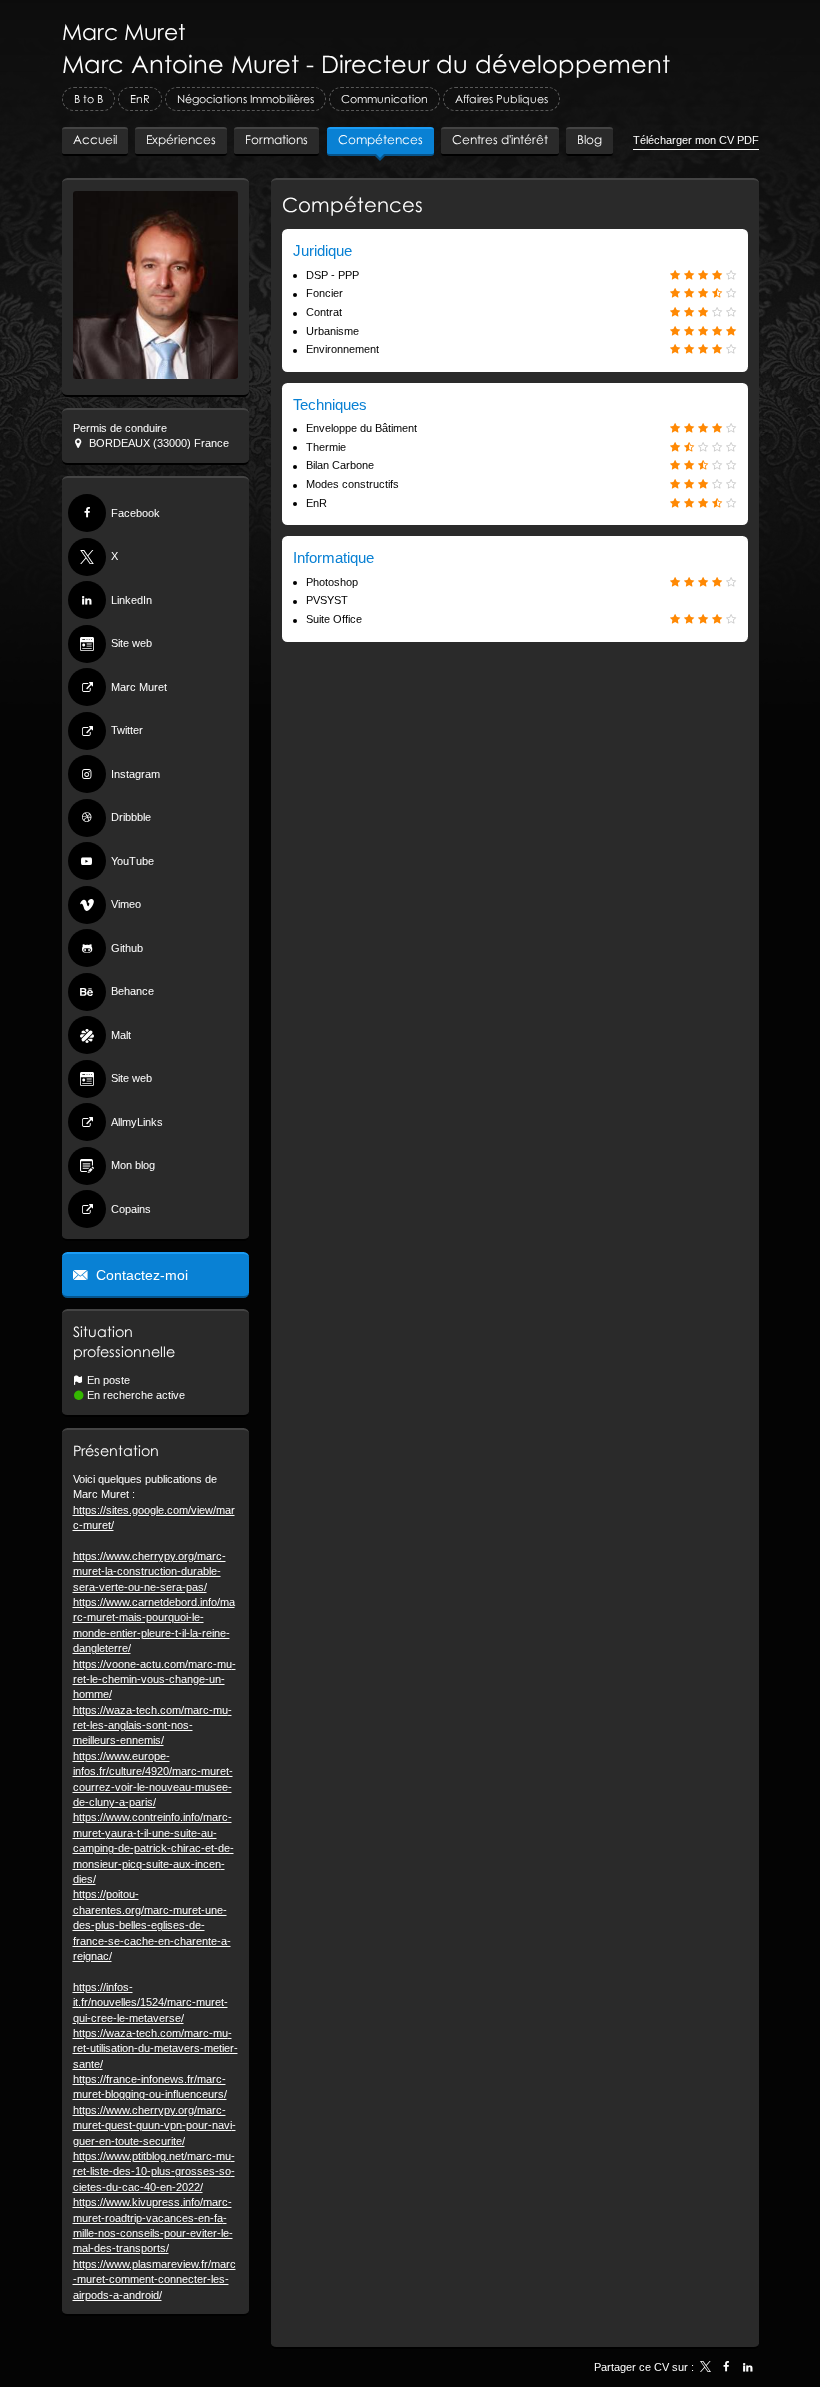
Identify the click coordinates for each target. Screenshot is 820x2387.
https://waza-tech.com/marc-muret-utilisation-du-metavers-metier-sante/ (155, 2048)
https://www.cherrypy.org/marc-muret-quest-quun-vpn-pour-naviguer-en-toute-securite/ (154, 2125)
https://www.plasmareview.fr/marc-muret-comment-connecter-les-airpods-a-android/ (154, 2279)
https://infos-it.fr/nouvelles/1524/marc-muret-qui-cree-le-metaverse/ (150, 2002)
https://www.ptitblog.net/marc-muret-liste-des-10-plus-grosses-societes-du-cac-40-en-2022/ (154, 2171)
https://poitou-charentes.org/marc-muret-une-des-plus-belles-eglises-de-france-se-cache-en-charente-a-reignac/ (152, 1925)
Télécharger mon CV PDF (696, 140)
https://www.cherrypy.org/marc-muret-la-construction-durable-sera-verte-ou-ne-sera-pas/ (149, 1571)
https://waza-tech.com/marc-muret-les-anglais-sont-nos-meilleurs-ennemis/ (152, 1725)
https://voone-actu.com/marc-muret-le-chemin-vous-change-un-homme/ (154, 1679)
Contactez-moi (140, 1275)
